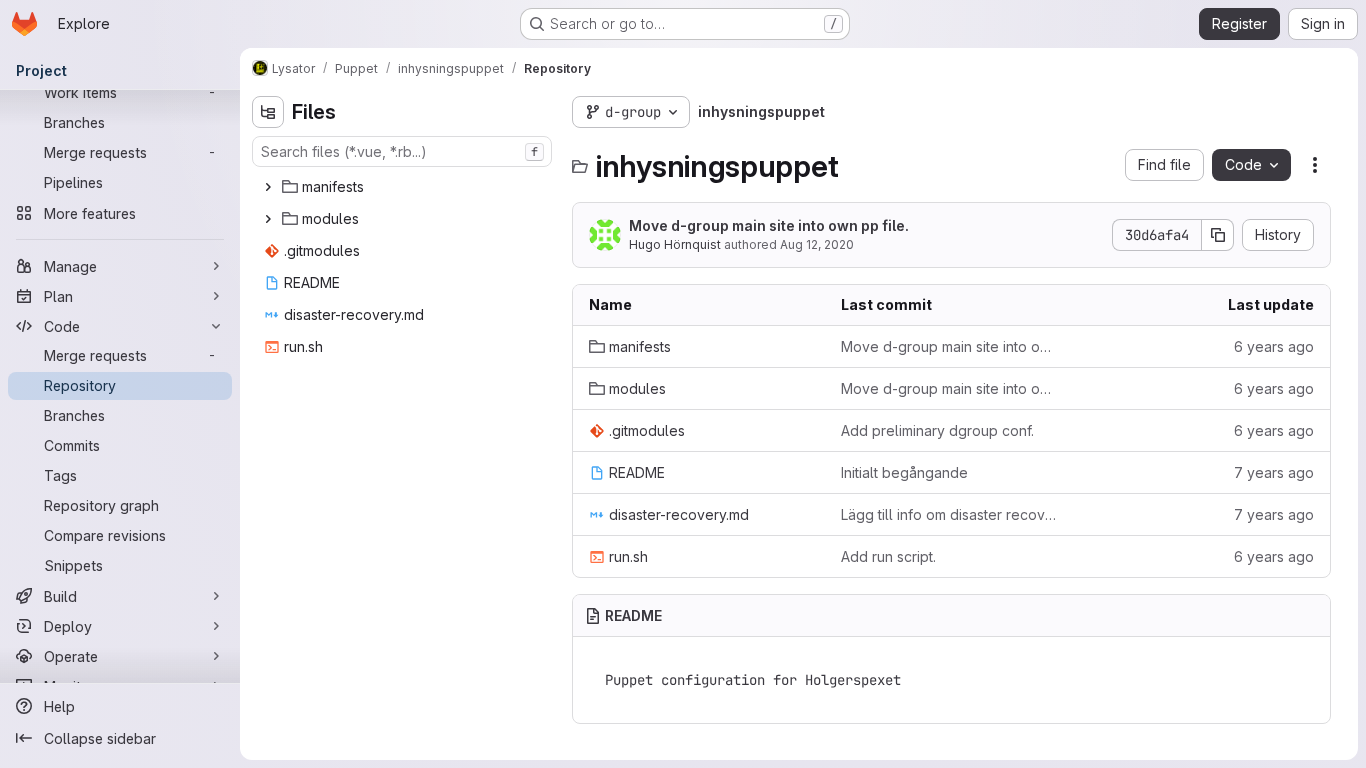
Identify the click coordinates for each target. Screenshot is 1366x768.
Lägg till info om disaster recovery (951, 514)
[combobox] (402, 151)
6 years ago (1274, 346)
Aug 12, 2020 (817, 244)
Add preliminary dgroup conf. (937, 430)
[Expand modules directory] (268, 219)
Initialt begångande (904, 472)
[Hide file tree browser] (268, 112)
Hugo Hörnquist (675, 244)
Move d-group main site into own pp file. (769, 225)
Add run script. (888, 556)
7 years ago (1274, 472)
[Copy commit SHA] (1218, 235)
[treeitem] (404, 187)
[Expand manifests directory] (268, 187)
